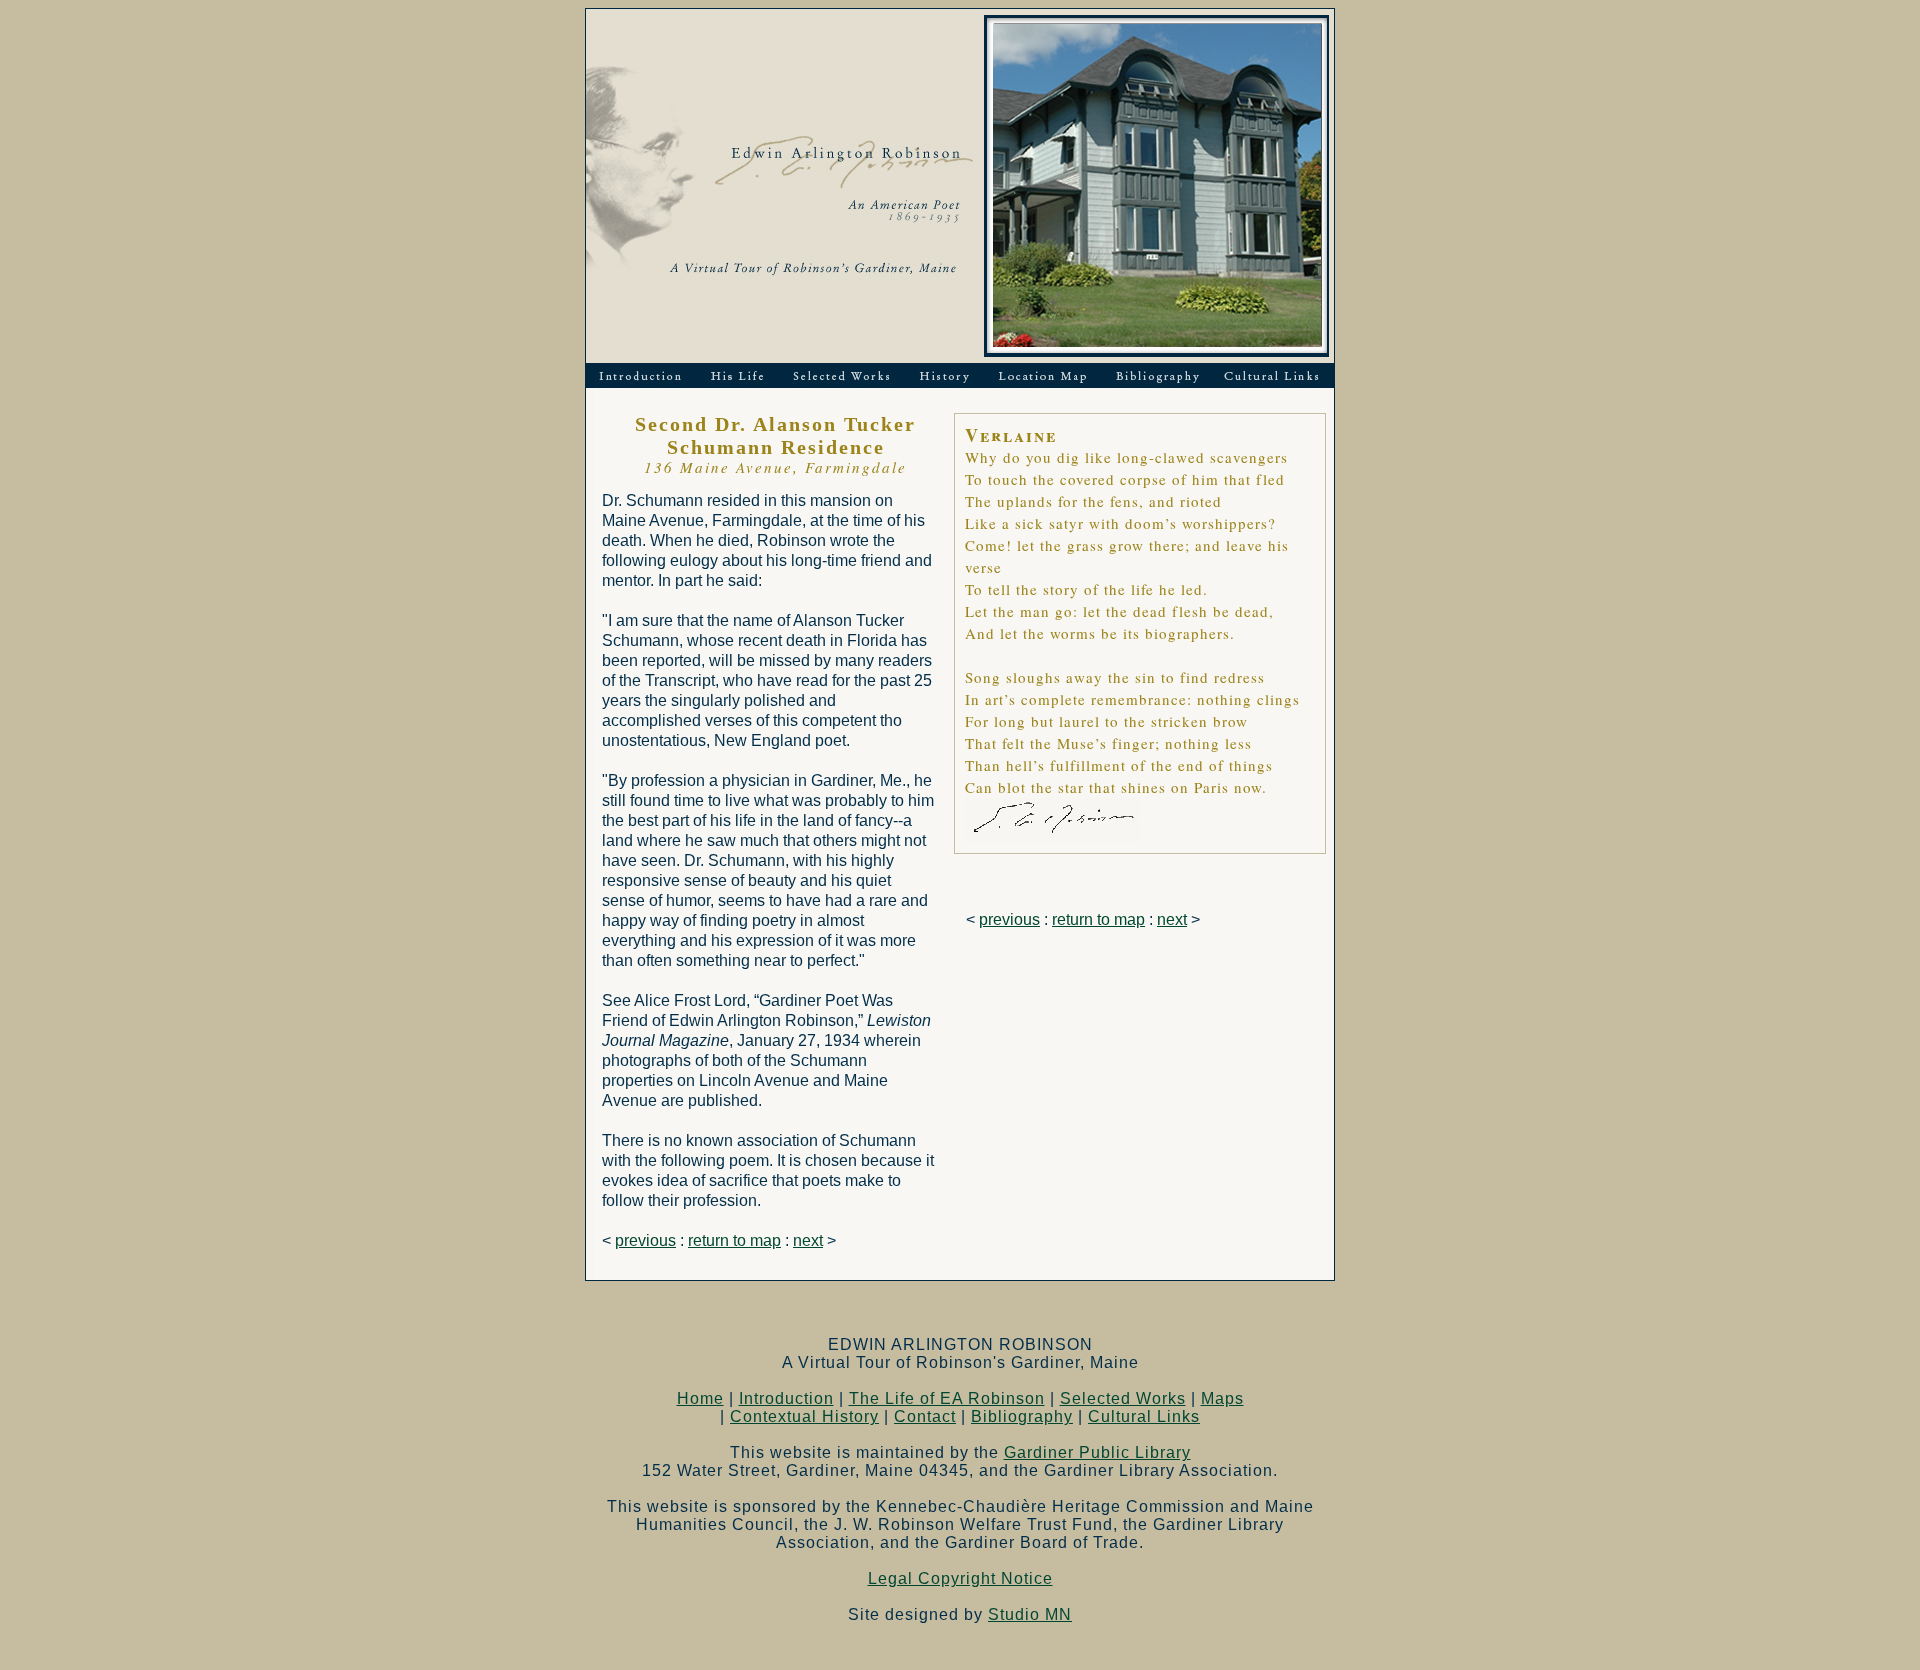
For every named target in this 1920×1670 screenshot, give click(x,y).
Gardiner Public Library (1097, 1452)
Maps (1222, 1398)
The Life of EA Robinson (947, 1398)
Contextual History (804, 1416)
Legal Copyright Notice (960, 1578)
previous (645, 1240)
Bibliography (1022, 1416)
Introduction (786, 1398)
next (808, 1240)
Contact (925, 1416)
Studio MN (1030, 1614)
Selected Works (1123, 1398)
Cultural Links (1144, 1416)
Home (700, 1398)
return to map (734, 1240)
